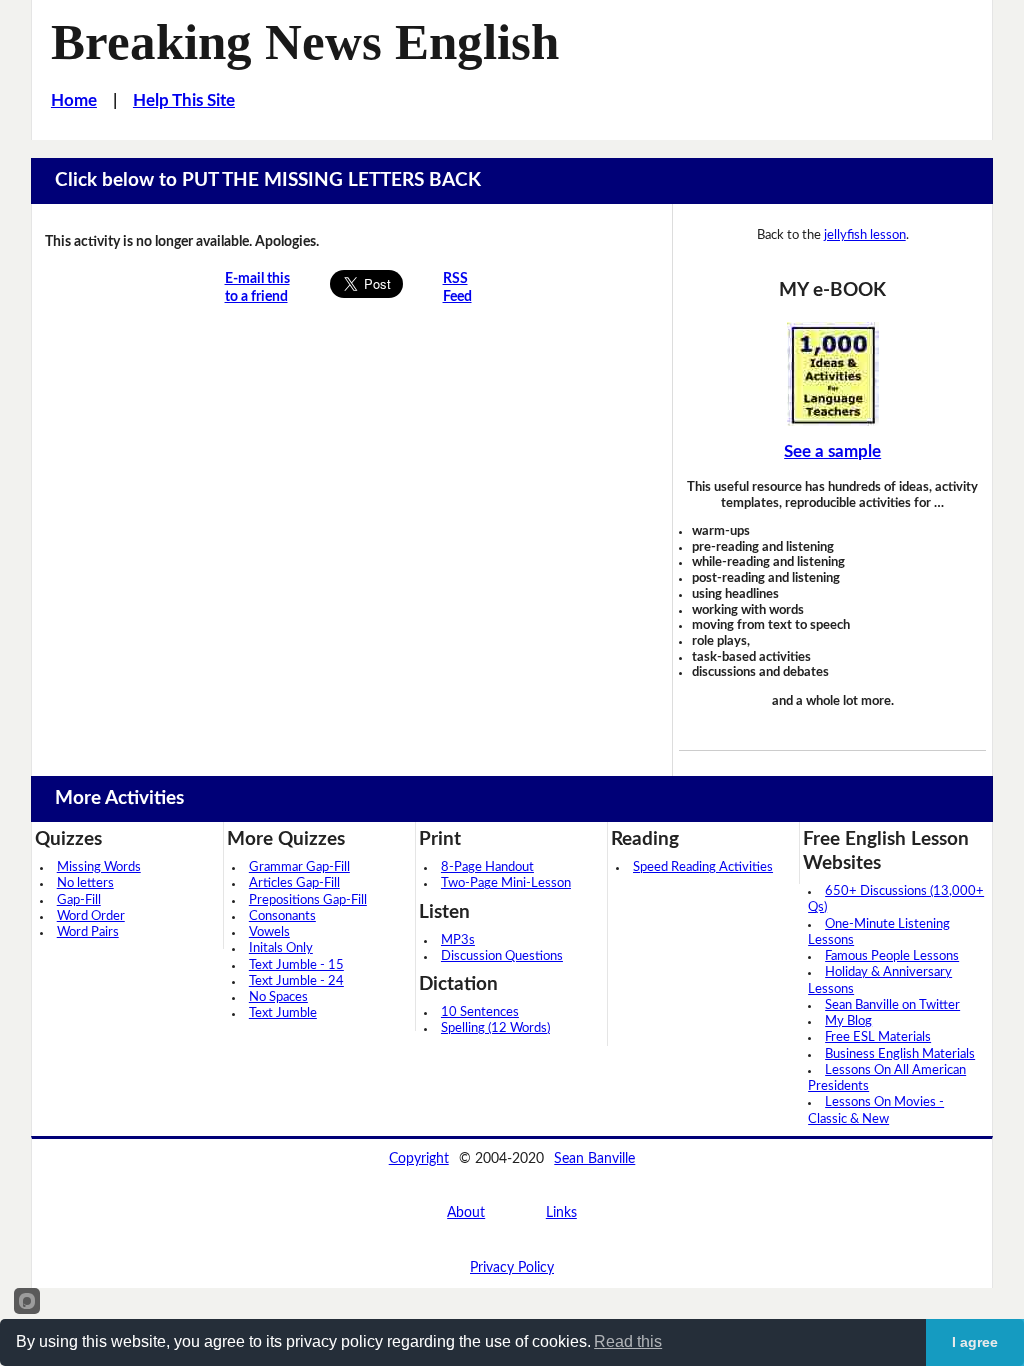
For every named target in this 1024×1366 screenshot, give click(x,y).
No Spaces (278, 997)
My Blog (848, 1021)
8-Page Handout (487, 867)
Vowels (269, 932)
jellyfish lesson (865, 235)
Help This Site (184, 101)
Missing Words (99, 867)
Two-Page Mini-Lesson (506, 883)
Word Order (91, 916)
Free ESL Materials (878, 1037)
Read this (628, 1341)
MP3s (458, 940)
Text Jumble (283, 1013)
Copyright (419, 1158)
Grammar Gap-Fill (299, 867)
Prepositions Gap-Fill (308, 900)
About (466, 1212)
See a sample (832, 452)
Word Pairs (88, 932)
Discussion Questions (502, 956)
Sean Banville (594, 1158)
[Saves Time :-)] (832, 374)
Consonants (282, 916)
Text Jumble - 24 (296, 981)
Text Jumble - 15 (296, 965)
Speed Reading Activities (703, 867)
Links (561, 1212)
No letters (85, 883)
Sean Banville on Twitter (892, 1005)
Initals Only (281, 948)
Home (74, 101)
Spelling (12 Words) (495, 1028)
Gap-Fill (79, 900)
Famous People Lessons (892, 956)
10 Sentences (480, 1012)
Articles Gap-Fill (294, 883)
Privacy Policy (512, 1267)
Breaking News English (305, 42)
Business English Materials (900, 1054)
